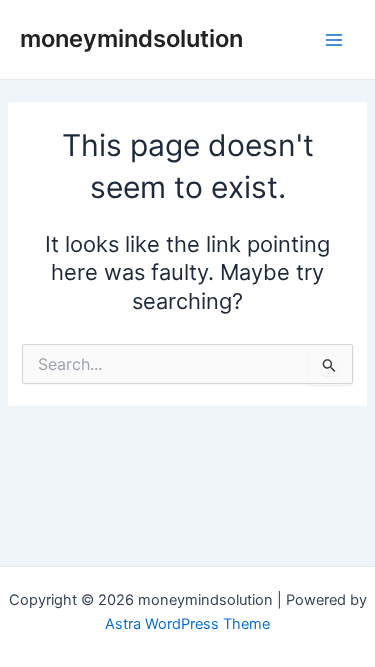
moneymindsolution (131, 38)
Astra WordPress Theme (187, 624)
